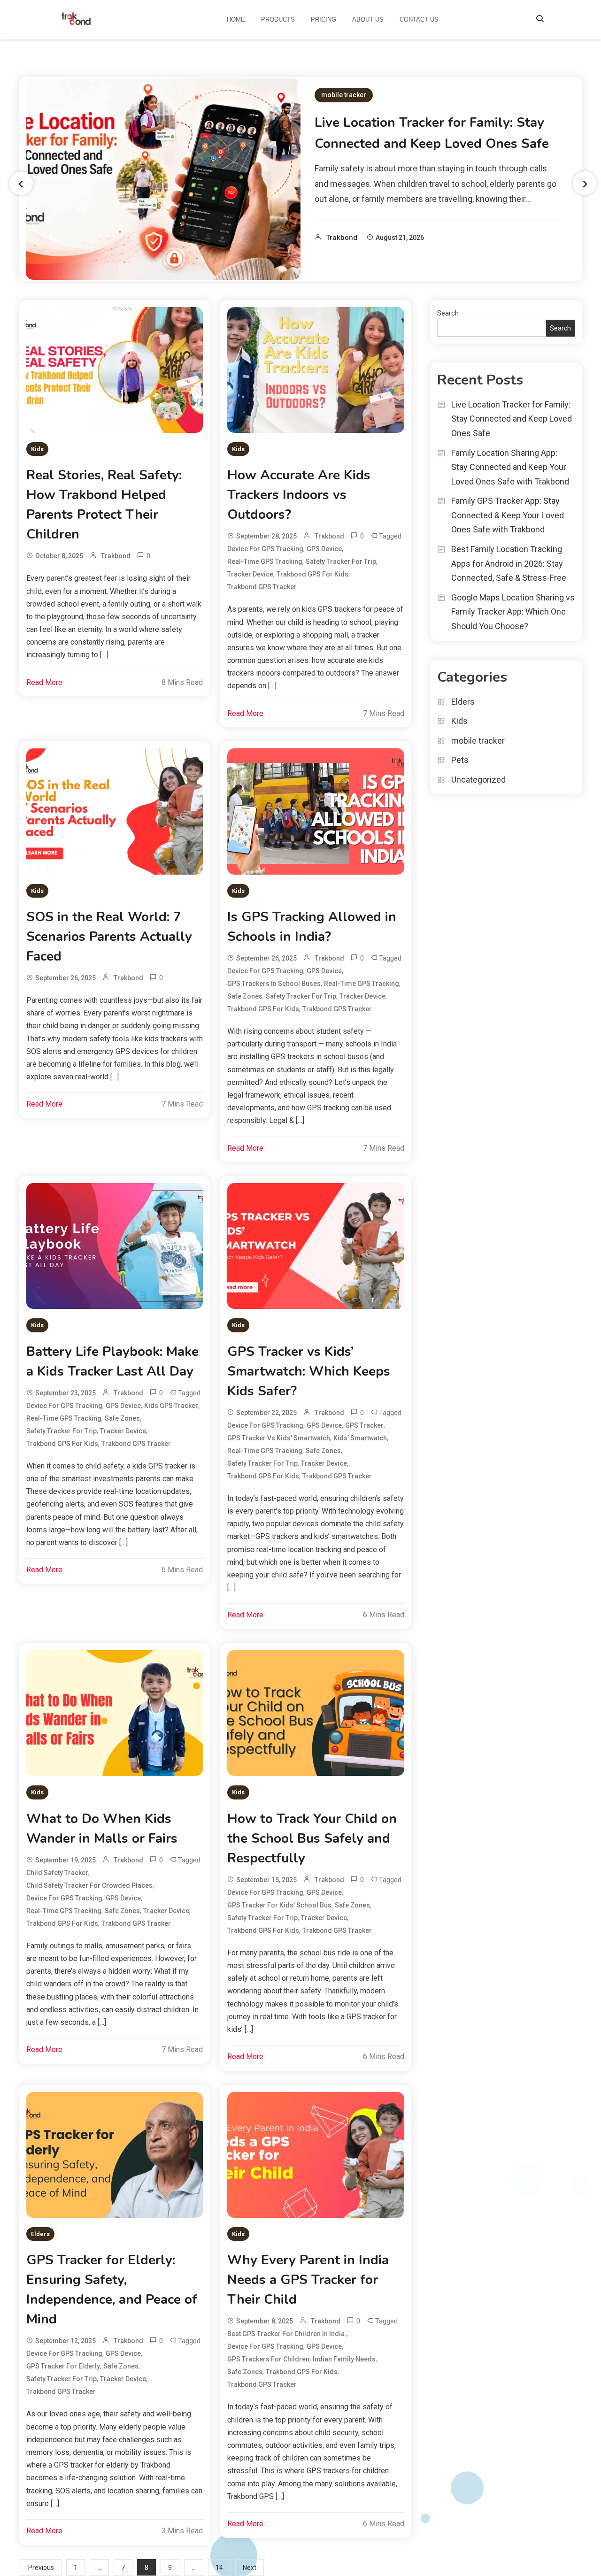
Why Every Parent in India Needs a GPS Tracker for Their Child (308, 2280)
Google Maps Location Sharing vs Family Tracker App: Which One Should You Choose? (513, 612)
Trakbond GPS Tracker (262, 587)
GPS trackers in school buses (274, 984)
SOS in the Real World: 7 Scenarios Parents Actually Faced (109, 937)
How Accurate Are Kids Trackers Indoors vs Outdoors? (299, 495)
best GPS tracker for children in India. (287, 2334)
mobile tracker (344, 95)
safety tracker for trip (341, 561)
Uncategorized (478, 780)
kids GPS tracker (171, 1406)
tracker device (250, 574)
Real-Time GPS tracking (265, 561)
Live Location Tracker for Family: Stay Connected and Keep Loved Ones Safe (512, 419)
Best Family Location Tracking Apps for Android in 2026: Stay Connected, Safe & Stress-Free (509, 563)
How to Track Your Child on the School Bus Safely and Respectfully (312, 1838)
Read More (44, 682)
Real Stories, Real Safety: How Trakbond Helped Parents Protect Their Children (104, 505)
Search (448, 313)
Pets (460, 760)
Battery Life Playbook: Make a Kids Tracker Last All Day (112, 1361)
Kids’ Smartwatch (360, 1438)
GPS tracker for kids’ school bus (279, 1905)
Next (250, 2568)
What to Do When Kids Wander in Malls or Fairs (102, 1829)
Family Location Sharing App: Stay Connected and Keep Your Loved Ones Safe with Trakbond (510, 467)
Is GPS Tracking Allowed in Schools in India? (312, 927)
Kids (37, 449)
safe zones (245, 996)
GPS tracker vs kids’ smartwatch (279, 1438)
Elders (40, 2234)
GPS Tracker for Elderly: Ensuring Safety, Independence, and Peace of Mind (112, 2290)
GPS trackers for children (268, 2359)
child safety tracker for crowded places (89, 1885)
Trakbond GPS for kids (312, 574)
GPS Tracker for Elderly (63, 2366)
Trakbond (342, 238)
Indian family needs (344, 2359)
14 (219, 2568)
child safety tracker (57, 1873)
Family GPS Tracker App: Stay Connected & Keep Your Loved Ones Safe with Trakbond (508, 515)
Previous (41, 2568)
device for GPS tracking (265, 549)
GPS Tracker (364, 1425)
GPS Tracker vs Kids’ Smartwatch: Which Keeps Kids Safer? (309, 1371)
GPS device (324, 549)
